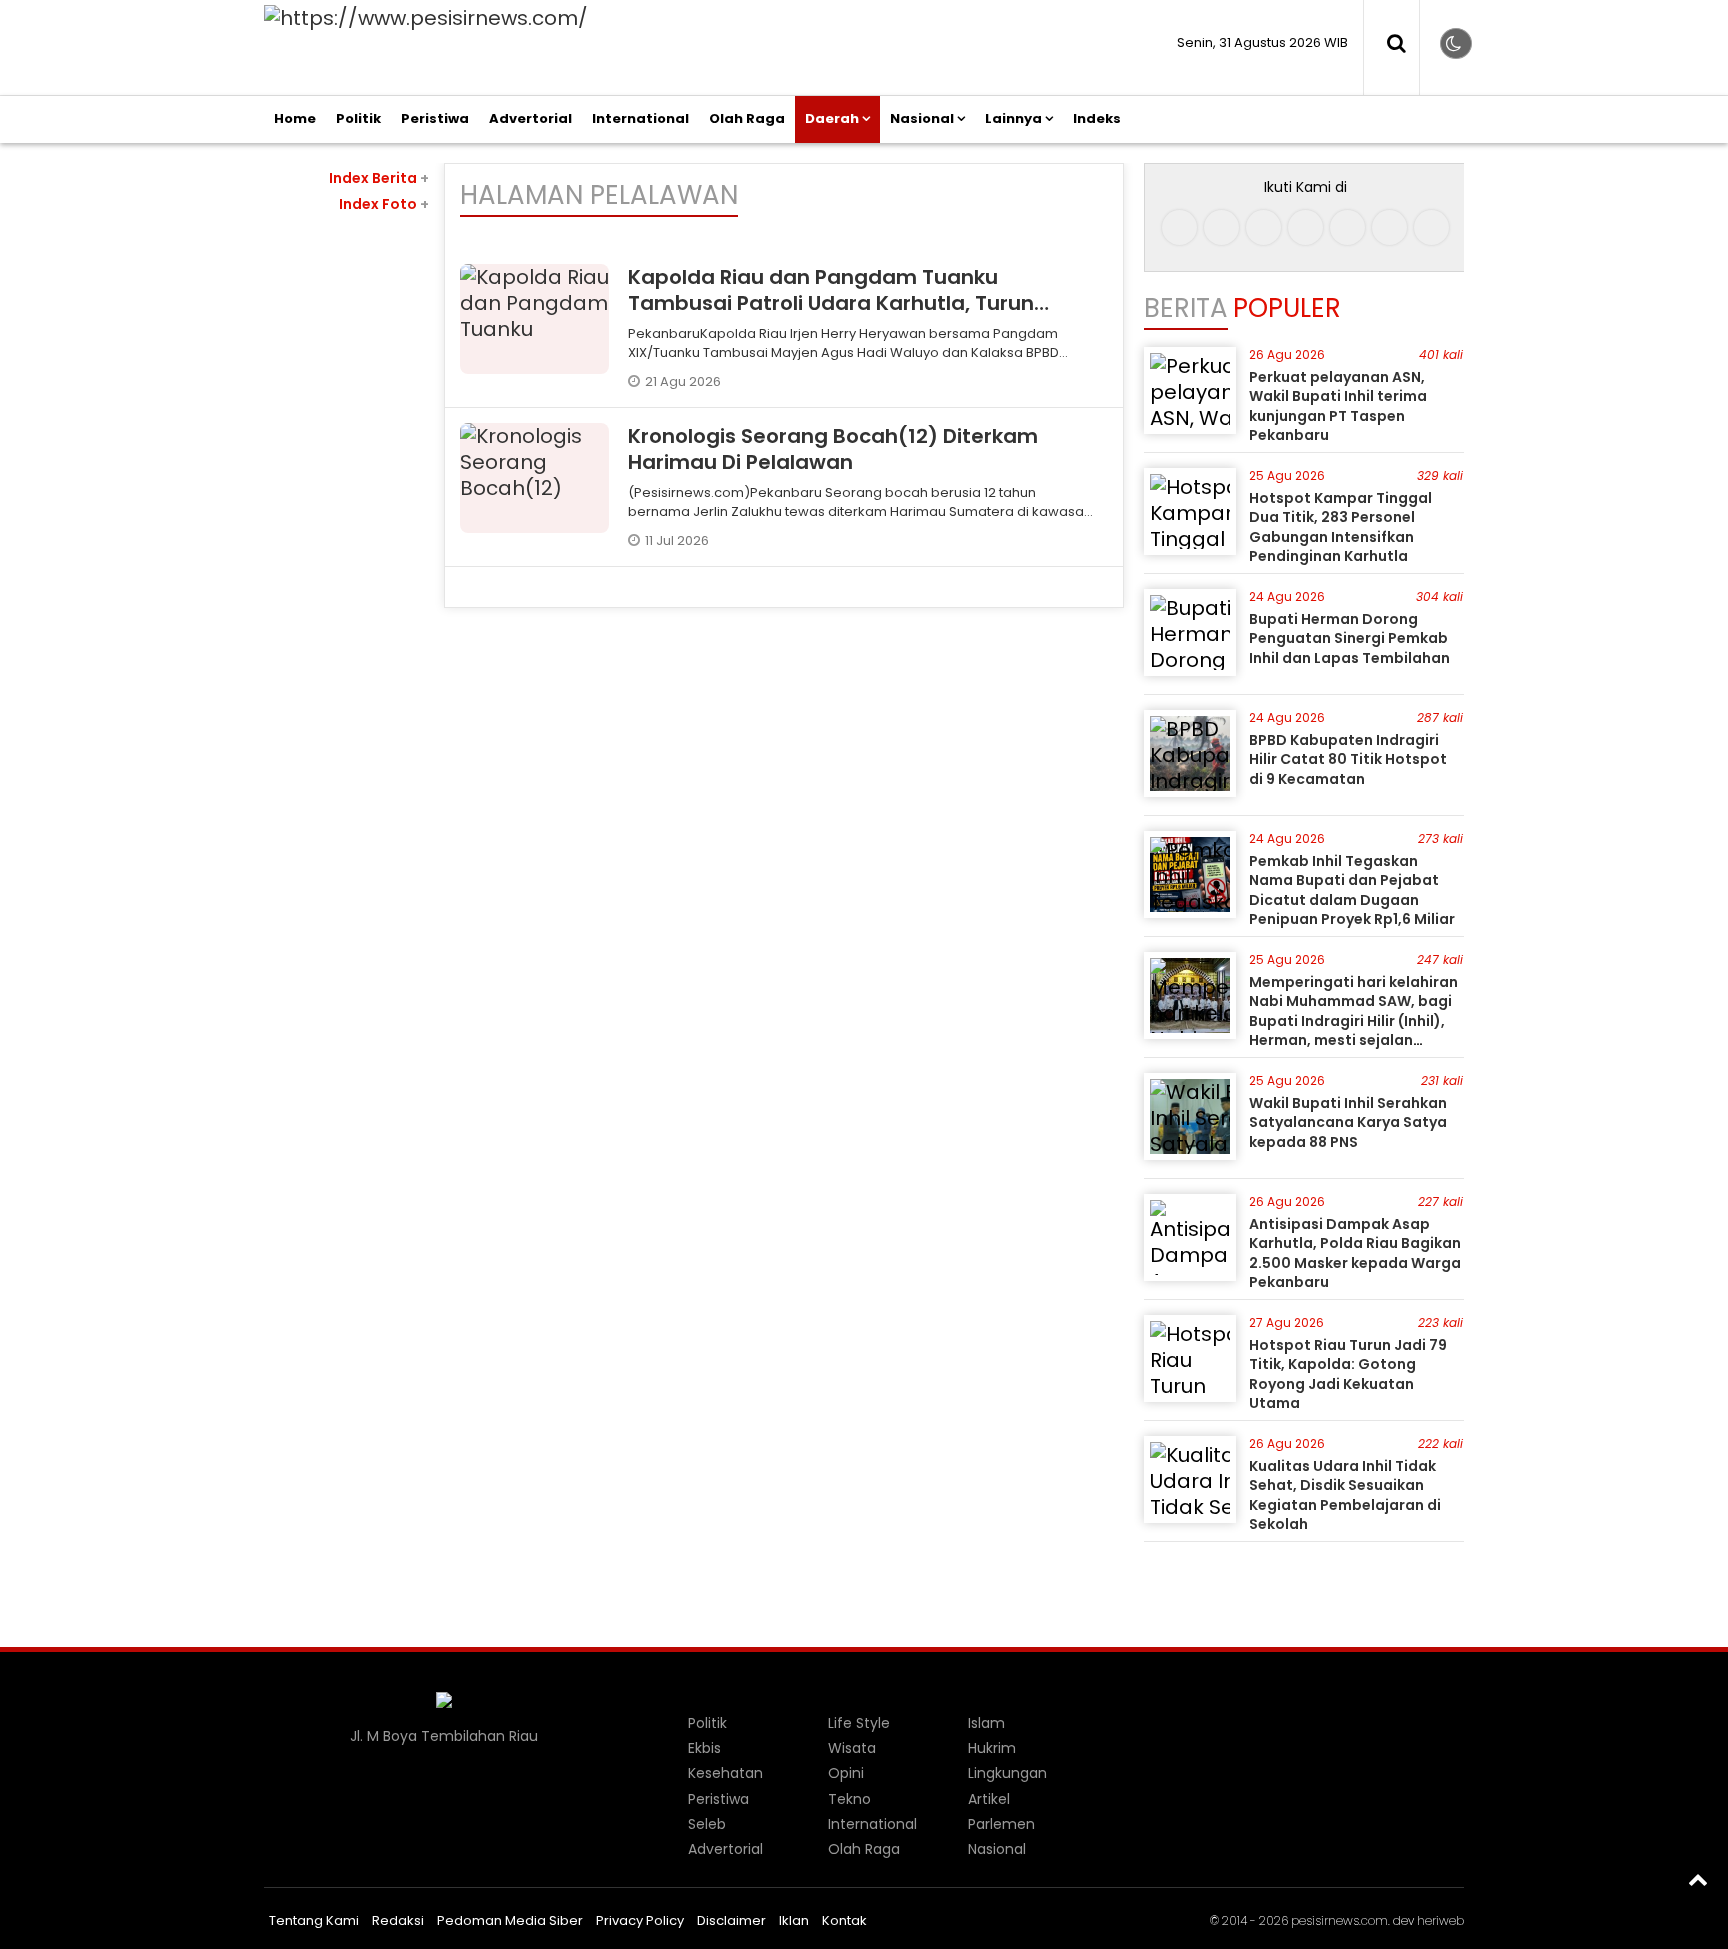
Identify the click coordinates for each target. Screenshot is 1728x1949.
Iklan (794, 1920)
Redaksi (398, 1920)
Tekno (849, 1799)
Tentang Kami (314, 1920)
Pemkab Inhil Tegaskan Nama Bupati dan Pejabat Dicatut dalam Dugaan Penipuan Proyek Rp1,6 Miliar (1352, 890)
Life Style (859, 1723)
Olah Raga (747, 118)
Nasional (922, 118)
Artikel (989, 1799)
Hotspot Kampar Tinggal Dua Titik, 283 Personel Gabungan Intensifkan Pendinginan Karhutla (1340, 527)
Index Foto (384, 204)
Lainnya (1013, 118)
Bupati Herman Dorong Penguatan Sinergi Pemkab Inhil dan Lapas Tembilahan (1349, 638)
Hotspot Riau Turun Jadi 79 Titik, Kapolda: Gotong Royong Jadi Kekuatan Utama (1348, 1374)
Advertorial (530, 118)
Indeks (1097, 118)
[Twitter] (1305, 227)
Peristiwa (435, 118)
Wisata (852, 1748)
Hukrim (992, 1748)
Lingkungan (1007, 1773)
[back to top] (1698, 1879)
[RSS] (1431, 227)
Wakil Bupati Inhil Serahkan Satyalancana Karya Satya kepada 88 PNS (1348, 1122)
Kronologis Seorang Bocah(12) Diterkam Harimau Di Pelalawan (833, 449)
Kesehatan (725, 1773)
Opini (846, 1773)
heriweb (1440, 1920)
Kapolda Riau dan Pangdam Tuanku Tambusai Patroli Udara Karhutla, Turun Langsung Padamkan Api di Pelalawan (831, 303)
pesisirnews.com (1339, 1920)
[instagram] (1221, 227)
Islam (986, 1723)
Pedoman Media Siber (510, 1920)
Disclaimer (731, 1920)
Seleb (707, 1824)
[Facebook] (1179, 227)
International (640, 118)
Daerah (832, 118)
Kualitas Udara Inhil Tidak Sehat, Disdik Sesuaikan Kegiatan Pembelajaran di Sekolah (1345, 1495)
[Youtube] (1347, 227)
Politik (358, 118)
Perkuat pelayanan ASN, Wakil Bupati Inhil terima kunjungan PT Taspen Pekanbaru (1338, 406)
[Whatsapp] (1389, 227)
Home (295, 118)
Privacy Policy (640, 1920)
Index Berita (379, 178)
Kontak (844, 1920)
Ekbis (704, 1748)
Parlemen (1001, 1824)
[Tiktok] (1263, 227)
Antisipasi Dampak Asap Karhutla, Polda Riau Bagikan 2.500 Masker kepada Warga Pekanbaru (1355, 1253)
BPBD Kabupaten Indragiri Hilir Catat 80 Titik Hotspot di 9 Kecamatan (1348, 759)
